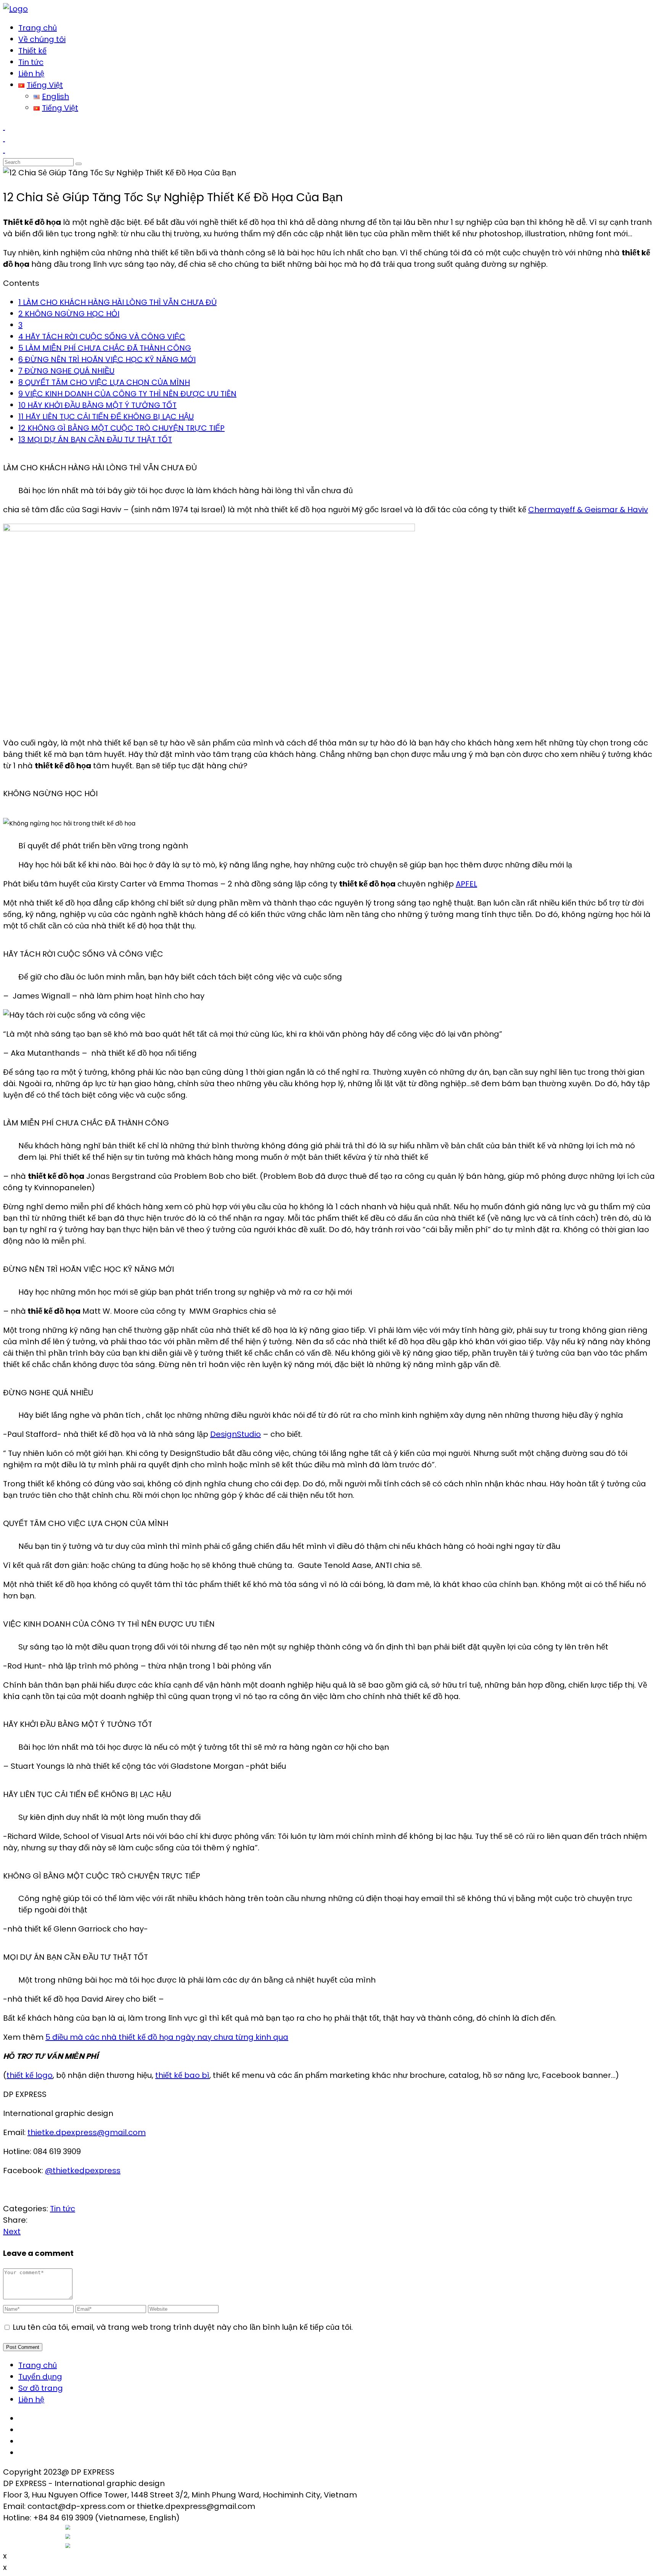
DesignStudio (235, 1434)
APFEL (466, 884)
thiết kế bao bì (182, 2075)
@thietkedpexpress (83, 2170)
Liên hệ (31, 74)
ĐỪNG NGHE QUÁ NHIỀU (66, 371)
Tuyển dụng (40, 2377)
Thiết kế (32, 51)
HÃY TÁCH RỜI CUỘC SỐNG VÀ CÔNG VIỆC (102, 337)
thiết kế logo (30, 2075)
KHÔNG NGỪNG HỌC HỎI (69, 314)
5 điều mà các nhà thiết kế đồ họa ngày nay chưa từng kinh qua (167, 2037)
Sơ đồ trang (41, 2388)
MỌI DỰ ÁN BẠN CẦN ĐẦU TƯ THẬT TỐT (95, 439)
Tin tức (31, 62)
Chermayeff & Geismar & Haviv (588, 510)
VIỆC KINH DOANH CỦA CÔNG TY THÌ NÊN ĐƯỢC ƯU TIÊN (127, 394)
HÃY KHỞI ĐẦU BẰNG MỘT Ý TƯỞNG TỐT (97, 405)
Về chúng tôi (42, 39)
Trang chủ (38, 28)
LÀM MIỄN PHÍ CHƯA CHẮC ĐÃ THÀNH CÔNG (105, 348)
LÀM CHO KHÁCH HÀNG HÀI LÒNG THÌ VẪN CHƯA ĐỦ (117, 302)
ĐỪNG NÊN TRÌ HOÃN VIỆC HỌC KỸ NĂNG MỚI (107, 359)
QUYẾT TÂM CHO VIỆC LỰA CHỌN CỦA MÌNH (104, 382)
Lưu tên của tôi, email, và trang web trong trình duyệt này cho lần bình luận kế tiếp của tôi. (183, 2327)
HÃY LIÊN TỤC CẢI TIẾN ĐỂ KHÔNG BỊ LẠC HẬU (106, 417)
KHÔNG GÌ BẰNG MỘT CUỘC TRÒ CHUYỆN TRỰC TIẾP (121, 428)
